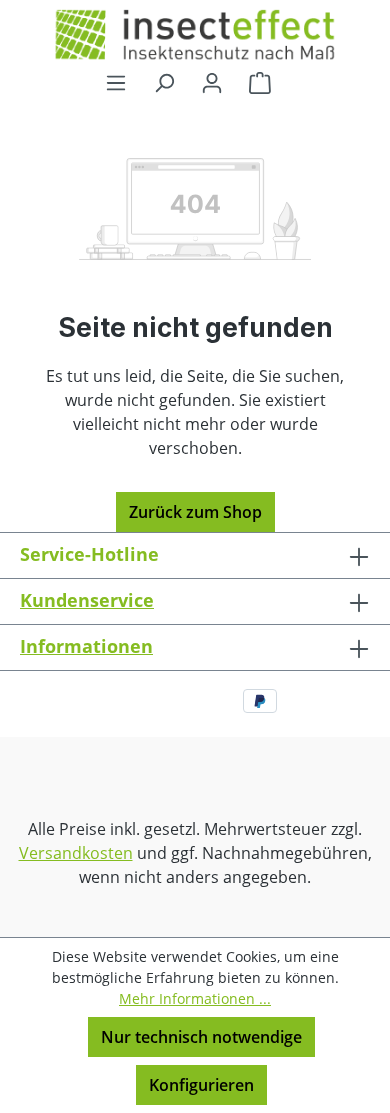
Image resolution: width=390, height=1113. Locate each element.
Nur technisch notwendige (201, 1037)
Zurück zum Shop (195, 512)
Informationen (86, 646)
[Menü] (116, 82)
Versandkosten (76, 853)
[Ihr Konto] (212, 82)
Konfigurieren (201, 1085)
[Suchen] (164, 82)
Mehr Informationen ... (195, 998)
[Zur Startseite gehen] (194, 35)
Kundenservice (87, 600)
